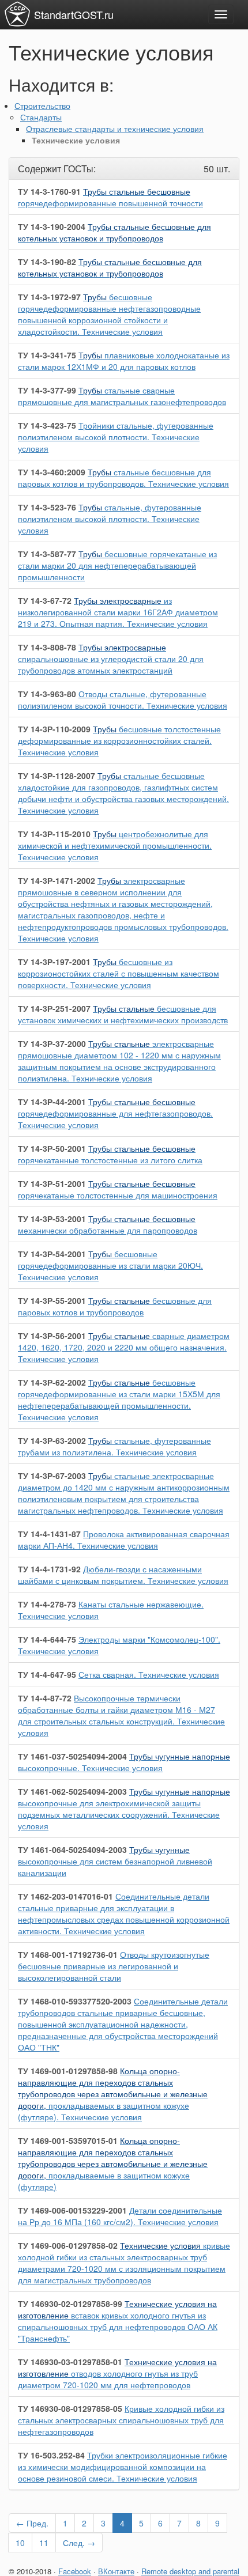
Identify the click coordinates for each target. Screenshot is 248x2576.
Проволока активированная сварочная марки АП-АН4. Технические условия (124, 1539)
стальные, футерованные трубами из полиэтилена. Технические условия (114, 1446)
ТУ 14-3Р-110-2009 (54, 729)
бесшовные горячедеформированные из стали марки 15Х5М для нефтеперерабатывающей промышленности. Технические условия (119, 1399)
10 (20, 2543)
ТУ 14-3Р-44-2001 (52, 1102)
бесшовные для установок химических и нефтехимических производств (123, 1014)
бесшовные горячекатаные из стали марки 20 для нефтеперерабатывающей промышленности (117, 565)
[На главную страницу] (17, 14)
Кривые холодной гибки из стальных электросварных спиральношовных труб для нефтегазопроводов (121, 2420)
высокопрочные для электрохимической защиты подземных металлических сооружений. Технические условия (124, 1809)
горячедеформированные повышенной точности (110, 197)
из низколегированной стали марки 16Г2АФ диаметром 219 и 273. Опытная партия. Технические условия (118, 612)
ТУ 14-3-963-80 (47, 694)
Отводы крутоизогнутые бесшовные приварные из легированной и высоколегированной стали (114, 1966)
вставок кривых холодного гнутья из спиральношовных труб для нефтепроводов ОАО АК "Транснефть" (118, 2321)
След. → (79, 2543)
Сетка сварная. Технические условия (149, 1674)
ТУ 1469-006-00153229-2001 (72, 2210)
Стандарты (41, 117)
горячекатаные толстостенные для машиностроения (118, 1189)
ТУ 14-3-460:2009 (52, 472)
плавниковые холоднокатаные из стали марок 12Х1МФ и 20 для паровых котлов (124, 361)
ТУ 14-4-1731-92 (49, 1569)
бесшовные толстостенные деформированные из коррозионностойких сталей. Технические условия (119, 740)
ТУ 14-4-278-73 (47, 1604)
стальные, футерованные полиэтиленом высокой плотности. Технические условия (110, 519)
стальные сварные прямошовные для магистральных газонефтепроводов (122, 396)
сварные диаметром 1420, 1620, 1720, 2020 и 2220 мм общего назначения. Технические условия (124, 1347)
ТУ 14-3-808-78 (47, 647)
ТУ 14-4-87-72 (45, 1698)
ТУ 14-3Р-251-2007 (54, 1008)
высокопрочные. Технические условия (124, 1762)
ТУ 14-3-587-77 (47, 554)
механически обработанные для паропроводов (108, 1224)
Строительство (42, 105)
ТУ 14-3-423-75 (47, 425)
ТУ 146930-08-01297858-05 (70, 2408)
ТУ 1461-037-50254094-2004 (72, 1756)
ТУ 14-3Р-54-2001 (52, 1254)
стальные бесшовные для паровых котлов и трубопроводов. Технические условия (123, 478)
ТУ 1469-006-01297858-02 (68, 2245)
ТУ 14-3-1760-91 (49, 191)
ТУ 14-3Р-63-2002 (52, 1440)
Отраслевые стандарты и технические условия (115, 128)
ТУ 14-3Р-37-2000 (52, 1043)
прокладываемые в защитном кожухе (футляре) (113, 2163)
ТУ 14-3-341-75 (47, 355)
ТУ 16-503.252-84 (51, 2455)
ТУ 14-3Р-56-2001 (52, 1336)
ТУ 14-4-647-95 (47, 1674)
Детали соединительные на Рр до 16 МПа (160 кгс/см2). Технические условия (120, 2216)
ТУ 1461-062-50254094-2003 (72, 1791)
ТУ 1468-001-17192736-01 (68, 1954)
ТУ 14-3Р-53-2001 (52, 1219)
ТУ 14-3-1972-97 (49, 297)
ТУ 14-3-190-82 (47, 262)
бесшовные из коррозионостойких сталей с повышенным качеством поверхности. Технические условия (119, 973)
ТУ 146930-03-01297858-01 (70, 2362)
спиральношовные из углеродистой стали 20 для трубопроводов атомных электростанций (111, 659)
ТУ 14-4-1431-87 (49, 1534)
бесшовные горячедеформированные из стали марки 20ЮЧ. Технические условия (110, 1265)
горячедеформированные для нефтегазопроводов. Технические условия (115, 1113)
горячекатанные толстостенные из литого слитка (110, 1154)
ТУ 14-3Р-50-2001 (52, 1148)
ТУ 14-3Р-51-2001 (52, 1183)
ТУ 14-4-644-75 (47, 1639)
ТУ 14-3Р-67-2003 (52, 1476)
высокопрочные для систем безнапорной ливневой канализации (115, 1861)
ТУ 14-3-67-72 (45, 600)
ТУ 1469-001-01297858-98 (68, 2071)
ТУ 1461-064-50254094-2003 (72, 1849)
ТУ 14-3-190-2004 (52, 226)
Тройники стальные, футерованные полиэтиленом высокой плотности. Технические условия (116, 437)
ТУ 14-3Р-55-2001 (52, 1300)
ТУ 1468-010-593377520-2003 (75, 2001)
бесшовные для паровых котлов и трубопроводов (115, 1306)
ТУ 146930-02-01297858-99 (70, 2303)
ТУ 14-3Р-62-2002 (52, 1382)
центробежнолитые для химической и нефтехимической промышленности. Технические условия (115, 845)
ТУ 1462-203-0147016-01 (65, 1896)
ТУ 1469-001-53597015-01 (68, 2140)
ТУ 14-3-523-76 (47, 507)
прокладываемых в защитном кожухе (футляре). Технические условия (113, 2094)
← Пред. (32, 2523)
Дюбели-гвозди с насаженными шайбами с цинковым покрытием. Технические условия (123, 1575)
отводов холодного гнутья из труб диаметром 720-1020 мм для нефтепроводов (117, 2373)
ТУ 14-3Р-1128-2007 (57, 776)
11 (44, 2543)
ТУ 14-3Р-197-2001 (54, 962)
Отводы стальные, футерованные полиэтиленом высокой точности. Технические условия (123, 699)
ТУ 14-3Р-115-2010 (54, 834)
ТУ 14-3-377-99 (47, 390)
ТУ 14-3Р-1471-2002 (57, 880)
